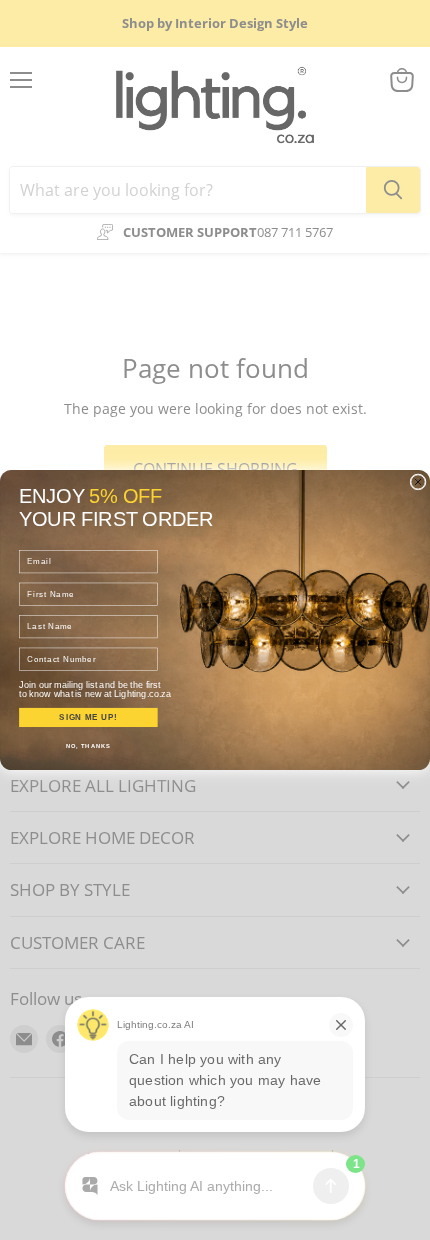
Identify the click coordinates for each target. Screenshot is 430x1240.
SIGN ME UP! (88, 717)
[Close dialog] (418, 482)
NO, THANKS (88, 746)
